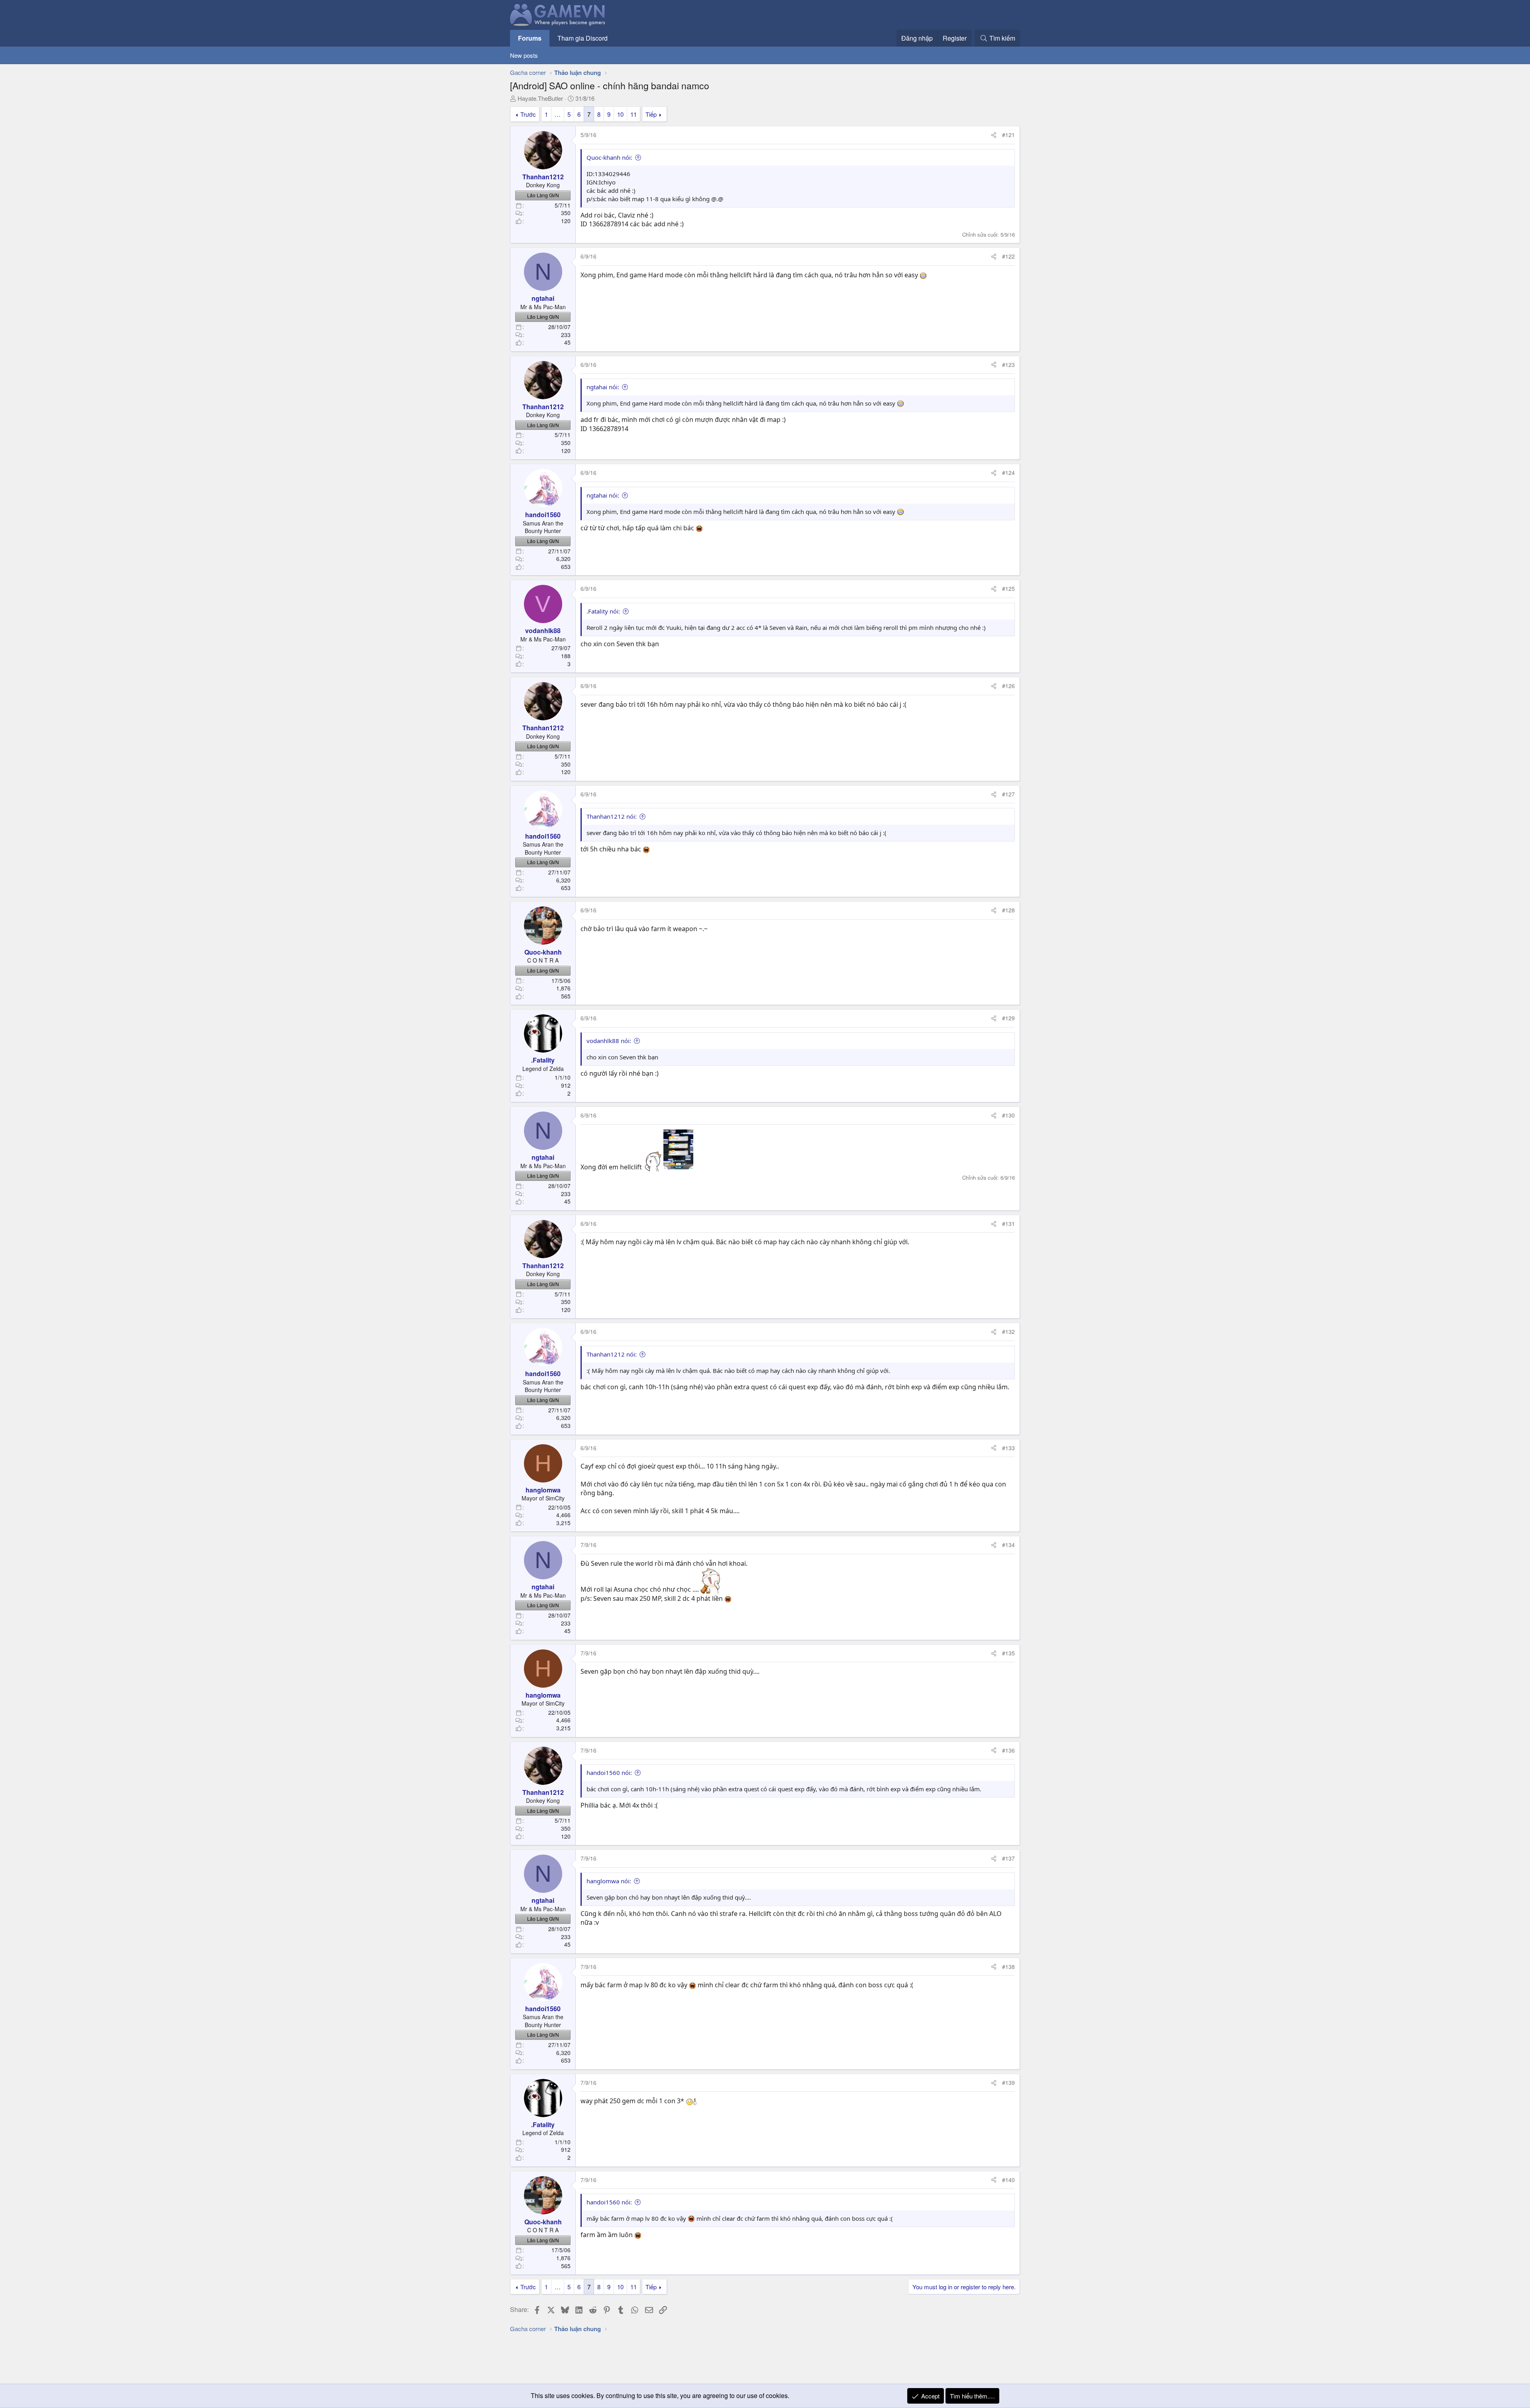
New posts (524, 55)
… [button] (558, 114)
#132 (1008, 1331)
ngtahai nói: (603, 387)
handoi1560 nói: (609, 1773)
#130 (1008, 1115)
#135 (1008, 1653)
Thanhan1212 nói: (612, 816)
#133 (1008, 1448)
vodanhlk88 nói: (609, 1041)
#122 (1008, 256)
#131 (1008, 1224)
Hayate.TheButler (540, 98)
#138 (1008, 1967)
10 (620, 114)
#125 (1008, 588)
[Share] (994, 135)
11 (634, 114)
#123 (1008, 365)
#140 (1008, 2180)
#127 (1008, 794)
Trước (528, 114)
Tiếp (651, 114)
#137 (1008, 1858)
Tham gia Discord (583, 38)
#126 (1008, 686)
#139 (1008, 2082)
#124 (1008, 473)
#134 (1008, 1545)
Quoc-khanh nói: (609, 157)
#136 (1008, 1750)
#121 (1008, 135)
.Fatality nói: (603, 611)
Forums (530, 38)
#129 (1008, 1018)
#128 (1008, 910)
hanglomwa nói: (609, 1881)
